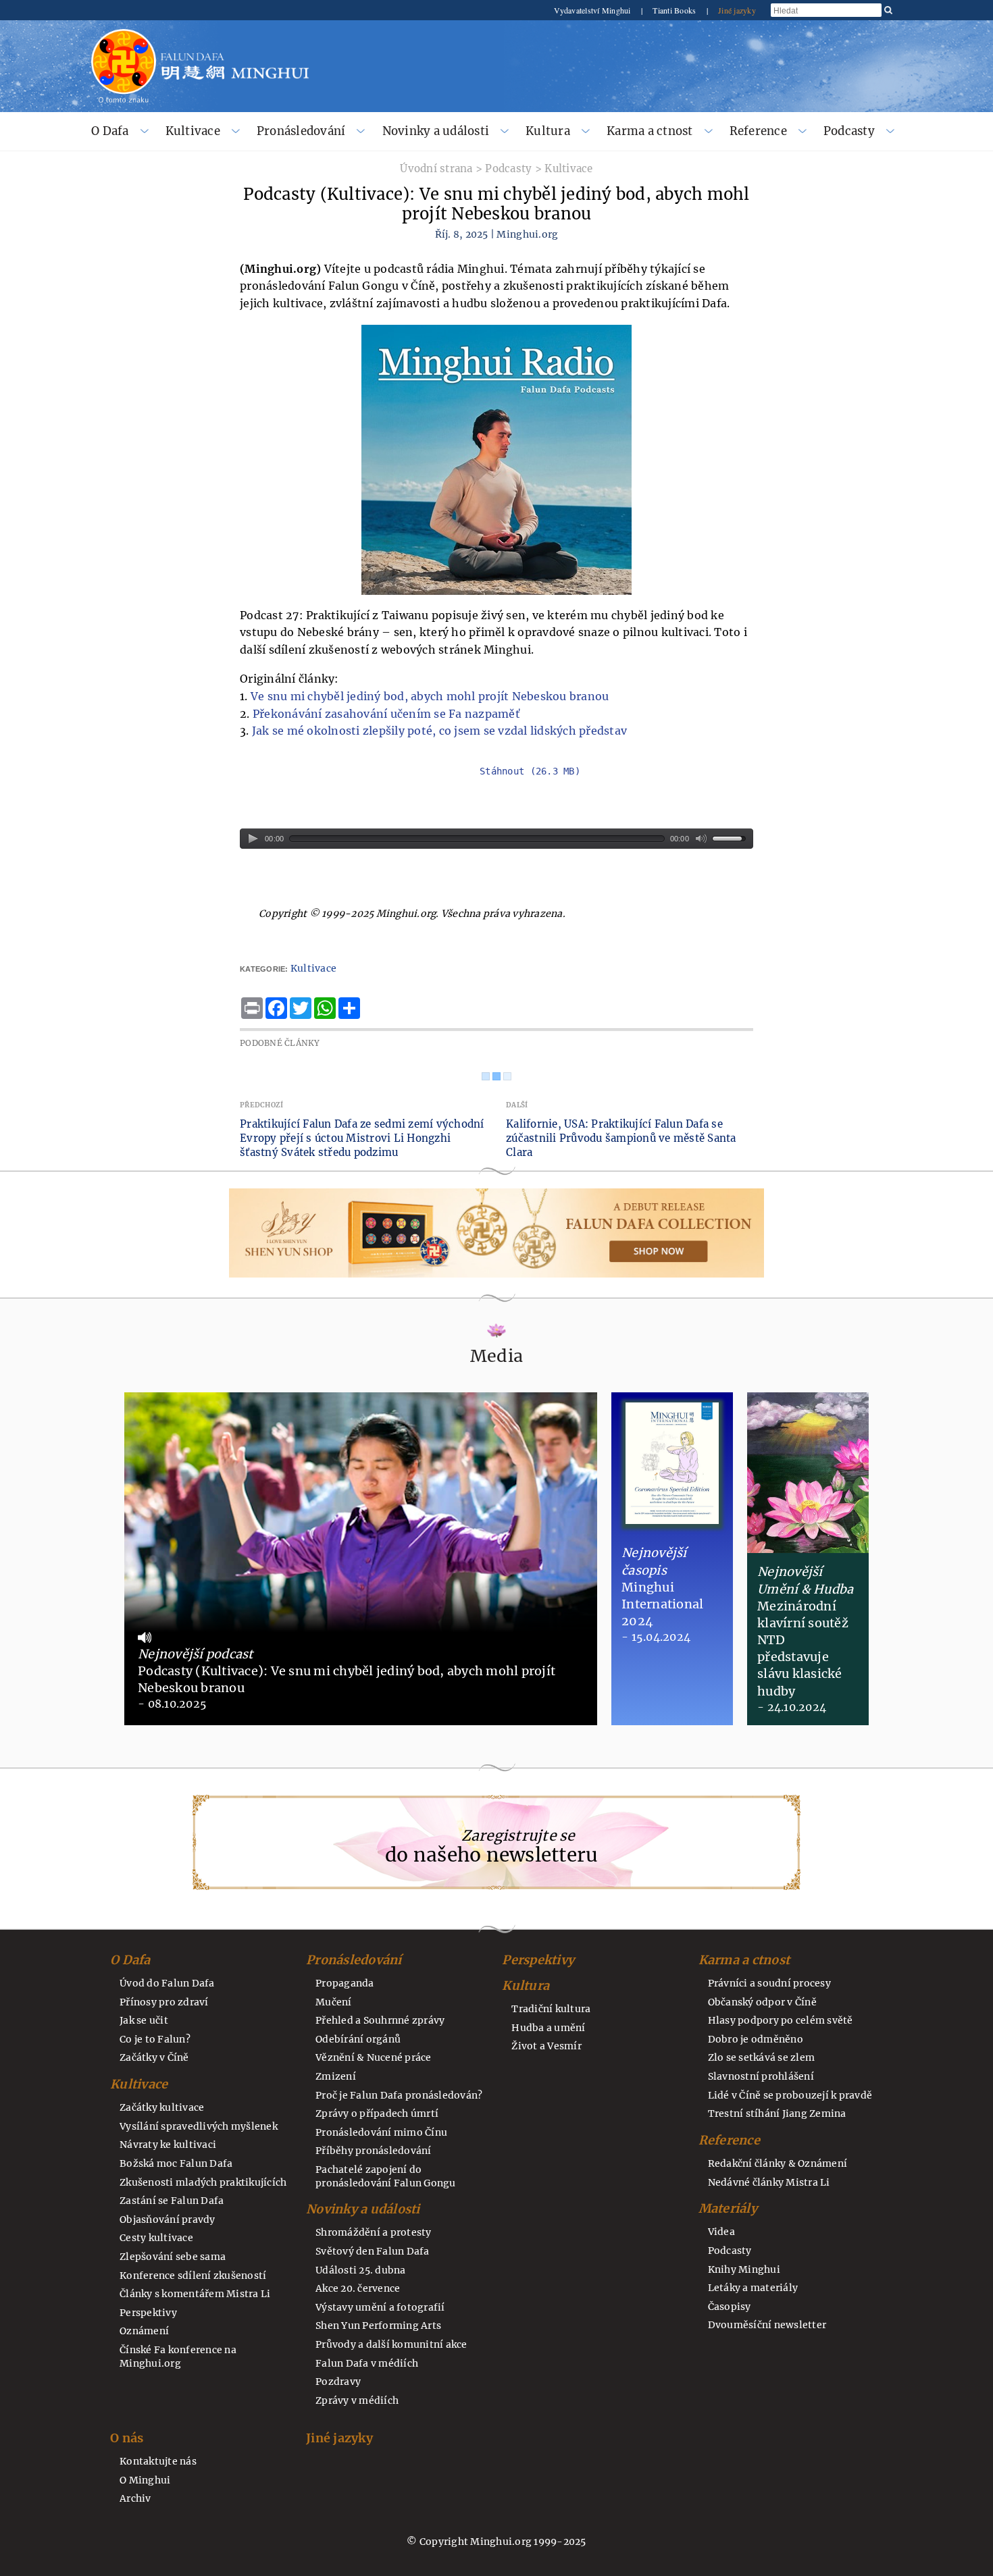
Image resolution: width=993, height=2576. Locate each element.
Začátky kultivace (162, 2107)
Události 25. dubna (361, 2270)
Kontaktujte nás (158, 2461)
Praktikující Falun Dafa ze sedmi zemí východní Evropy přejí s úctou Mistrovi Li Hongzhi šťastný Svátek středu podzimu (362, 1138)
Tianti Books (675, 10)
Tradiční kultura (551, 2009)
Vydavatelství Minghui (593, 10)
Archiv (135, 2498)
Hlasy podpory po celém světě (781, 2020)
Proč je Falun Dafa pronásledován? (399, 2095)
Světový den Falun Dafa (373, 2251)
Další (517, 1105)
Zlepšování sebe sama (173, 2257)
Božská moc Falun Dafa (176, 2163)
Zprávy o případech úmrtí (377, 2113)
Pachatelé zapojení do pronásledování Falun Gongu (386, 2176)
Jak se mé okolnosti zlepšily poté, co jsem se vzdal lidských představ (439, 731)
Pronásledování (301, 131)
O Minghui (145, 2480)
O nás (127, 2438)
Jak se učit (144, 2020)
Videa (721, 2232)
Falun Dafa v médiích (367, 2363)
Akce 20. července (358, 2288)
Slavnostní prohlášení (761, 2076)
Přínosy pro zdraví (164, 2002)
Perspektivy (148, 2313)
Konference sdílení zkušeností (193, 2276)
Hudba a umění (548, 2028)
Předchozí (261, 1105)
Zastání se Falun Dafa (172, 2201)
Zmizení (336, 2076)
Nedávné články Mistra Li (769, 2182)
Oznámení (144, 2331)
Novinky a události (436, 131)
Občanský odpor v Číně (762, 2002)
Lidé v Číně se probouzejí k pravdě (790, 2095)
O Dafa (110, 131)
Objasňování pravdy (168, 2219)
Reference (758, 131)
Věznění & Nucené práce (374, 2057)
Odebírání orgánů (358, 2039)
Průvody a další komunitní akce (391, 2344)
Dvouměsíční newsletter (767, 2325)
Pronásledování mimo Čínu (381, 2132)
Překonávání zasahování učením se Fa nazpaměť (386, 714)
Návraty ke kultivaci (168, 2145)
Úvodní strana (436, 168)
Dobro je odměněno (756, 2039)
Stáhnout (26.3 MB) (530, 771)
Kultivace (193, 131)
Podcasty (849, 131)
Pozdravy (338, 2382)
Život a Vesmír (546, 2046)
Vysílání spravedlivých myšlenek (199, 2126)
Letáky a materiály (753, 2288)
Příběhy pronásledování (374, 2151)
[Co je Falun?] (124, 35)
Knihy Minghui (744, 2269)
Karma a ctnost (650, 131)
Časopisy (730, 2307)
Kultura (548, 131)
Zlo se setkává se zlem (762, 2057)
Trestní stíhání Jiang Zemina (777, 2113)
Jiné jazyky (737, 10)
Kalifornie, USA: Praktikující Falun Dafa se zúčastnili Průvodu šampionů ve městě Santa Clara (621, 1138)
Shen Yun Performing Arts (378, 2325)
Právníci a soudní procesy (769, 1983)
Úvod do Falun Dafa (167, 1983)
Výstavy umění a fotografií (380, 2307)
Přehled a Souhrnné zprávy (380, 2020)
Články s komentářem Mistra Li (195, 2294)
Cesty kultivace (156, 2238)
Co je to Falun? (155, 2039)
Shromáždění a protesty (374, 2232)
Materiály (728, 2208)
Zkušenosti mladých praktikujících (203, 2182)
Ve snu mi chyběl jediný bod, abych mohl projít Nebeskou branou (430, 696)
